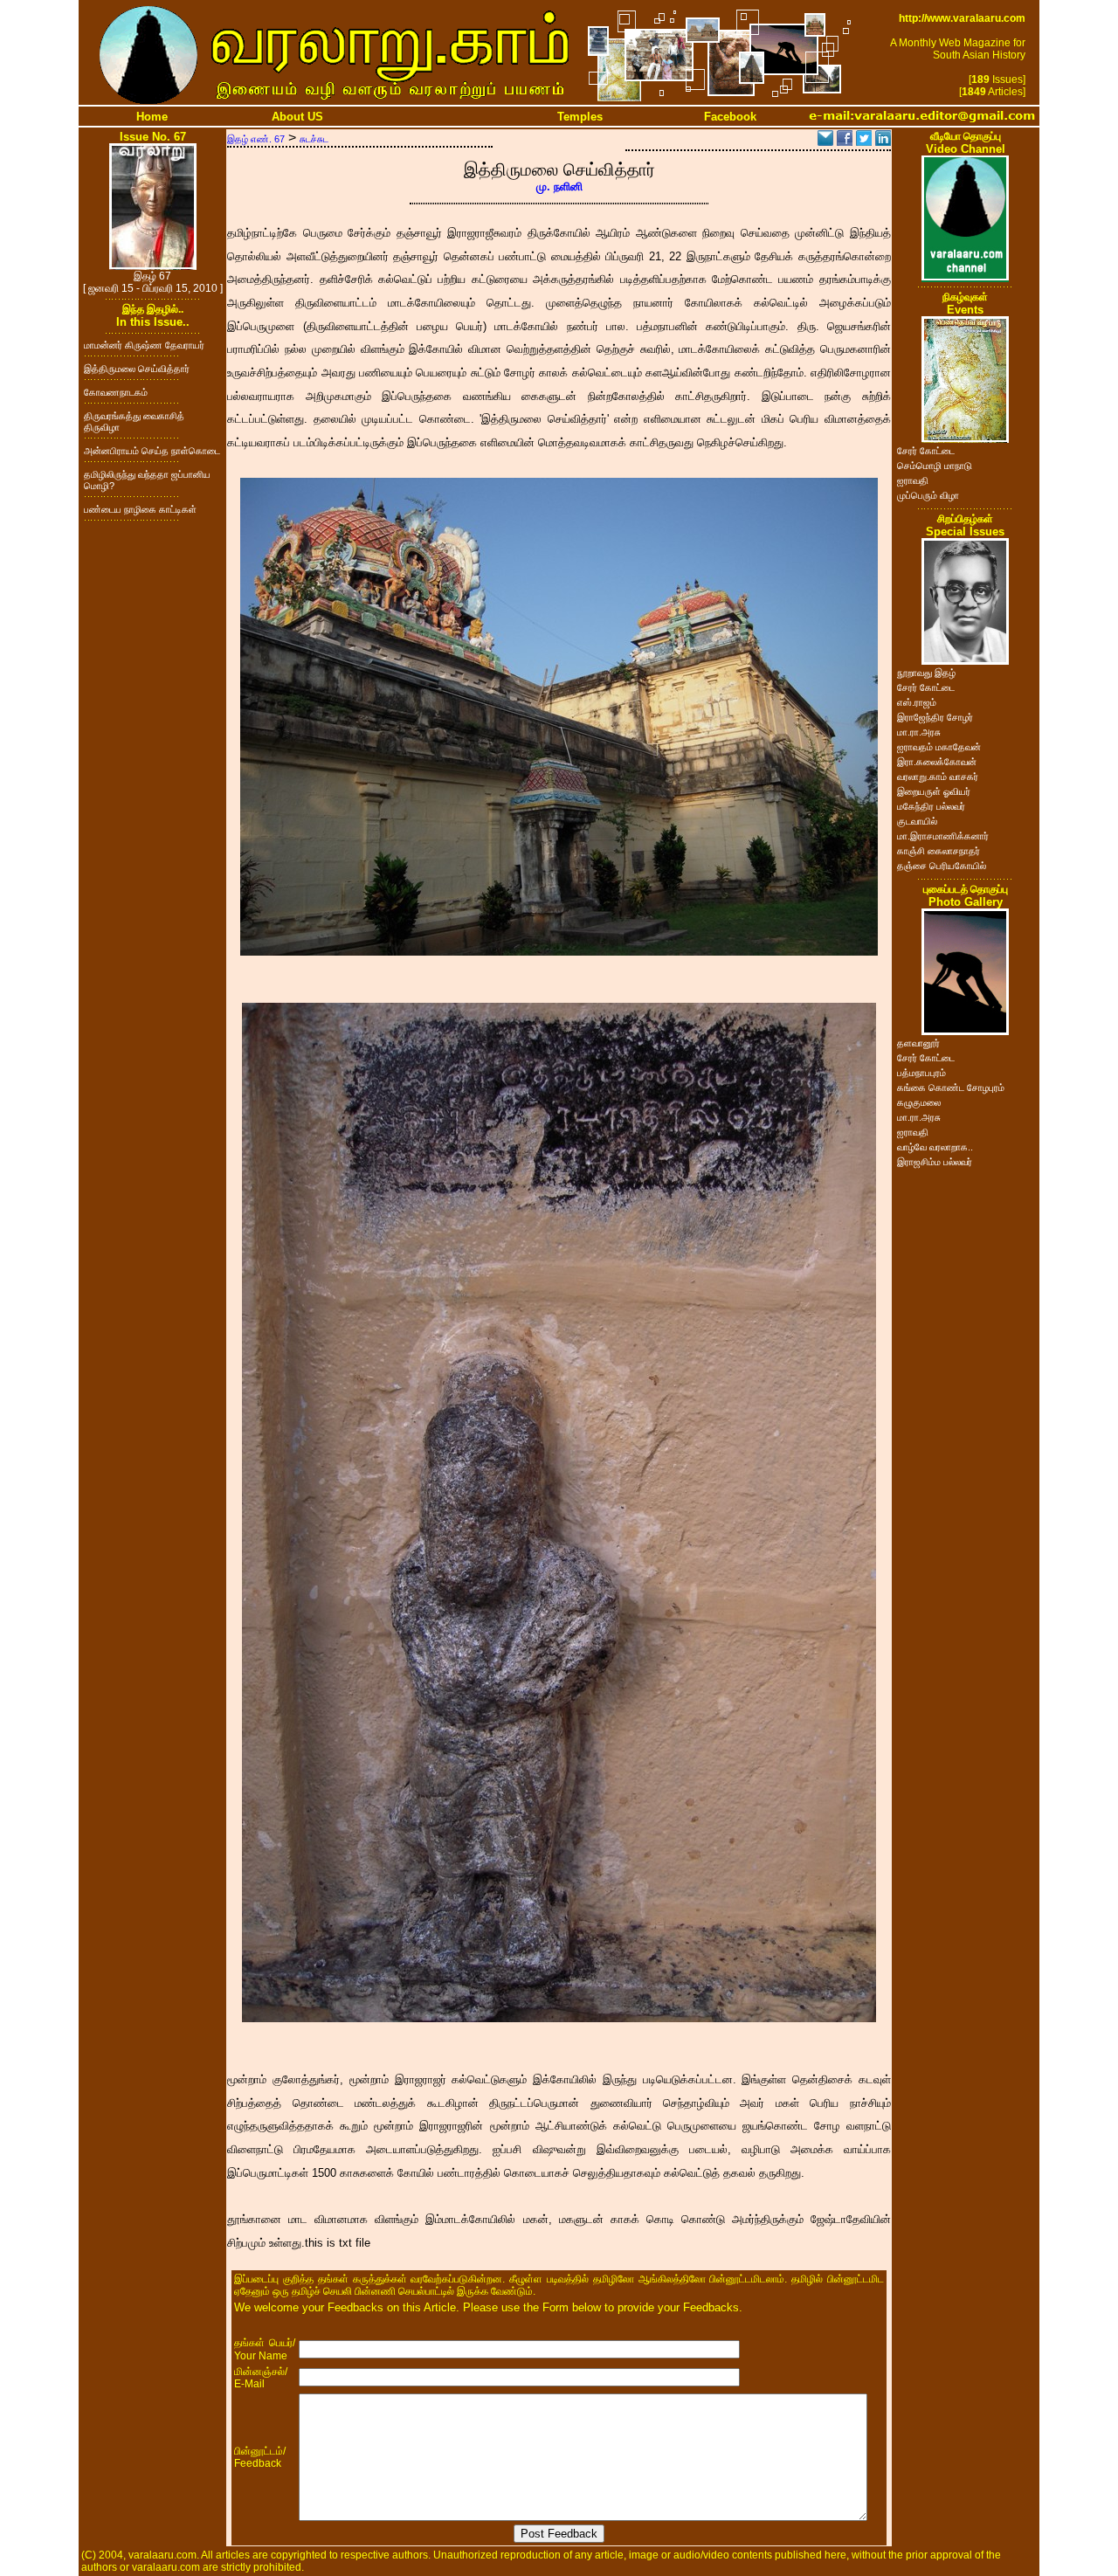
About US (297, 117)
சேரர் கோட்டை (926, 451)
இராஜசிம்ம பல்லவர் (935, 1162)
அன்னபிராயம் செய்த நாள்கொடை (152, 451)
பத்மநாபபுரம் (921, 1073)
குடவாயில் (917, 821)
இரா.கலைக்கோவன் (937, 762)
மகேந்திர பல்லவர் (931, 806)
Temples (580, 117)
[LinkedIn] (883, 141)
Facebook (730, 117)
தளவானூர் (918, 1043)
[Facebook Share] (845, 141)
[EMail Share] (825, 141)
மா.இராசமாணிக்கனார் (943, 836)
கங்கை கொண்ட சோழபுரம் (951, 1088)
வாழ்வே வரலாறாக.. (935, 1147)
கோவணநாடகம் (116, 392)
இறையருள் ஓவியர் (934, 791)
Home (152, 117)
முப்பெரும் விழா (928, 495)
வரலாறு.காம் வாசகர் (938, 777)
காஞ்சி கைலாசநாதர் (939, 851)
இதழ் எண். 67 (256, 139)
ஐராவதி (913, 480)
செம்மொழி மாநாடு (935, 466)
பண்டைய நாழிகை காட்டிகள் (140, 509)
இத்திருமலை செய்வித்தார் (137, 369)
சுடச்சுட (314, 139)
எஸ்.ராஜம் (917, 702)
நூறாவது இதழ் (926, 673)
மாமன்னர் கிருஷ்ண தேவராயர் (144, 345)
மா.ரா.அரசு (919, 732)
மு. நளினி (559, 186)
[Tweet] (864, 141)
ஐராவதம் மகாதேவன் (939, 747)
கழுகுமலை (919, 1102)
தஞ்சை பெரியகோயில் (942, 866)
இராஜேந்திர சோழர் (935, 717)
